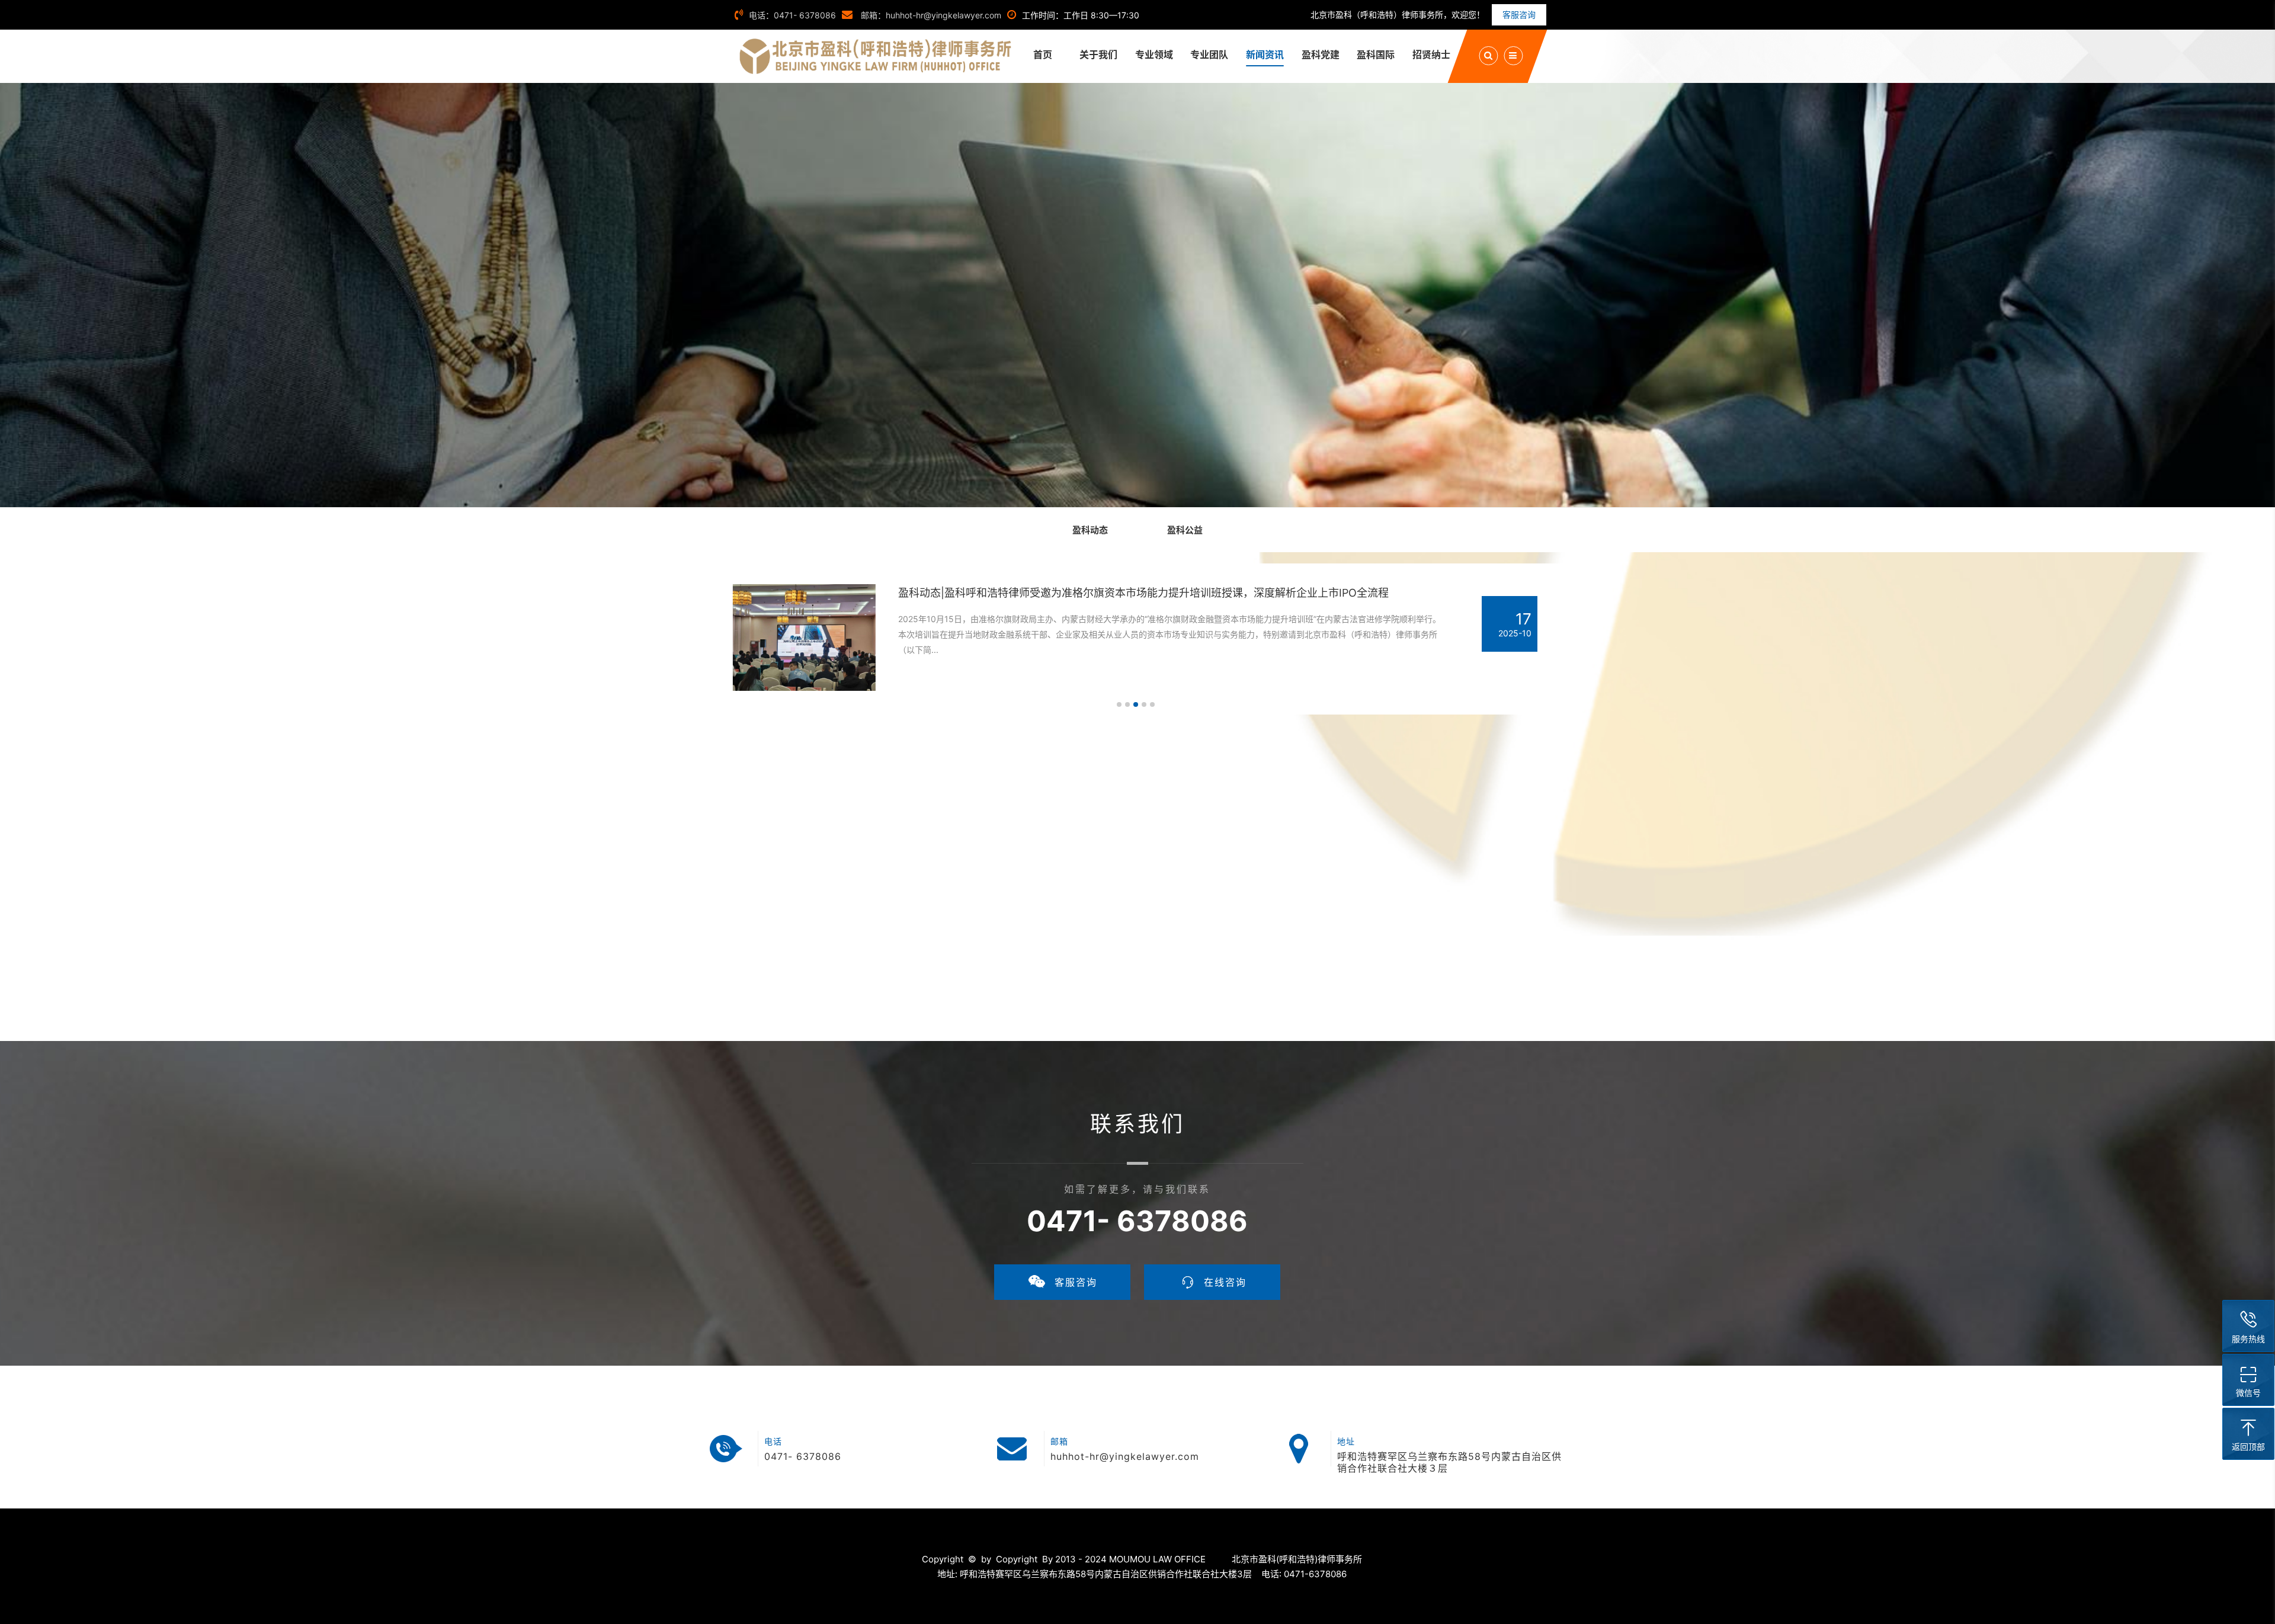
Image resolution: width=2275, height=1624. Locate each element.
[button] (1119, 704)
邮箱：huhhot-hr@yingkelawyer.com (930, 15)
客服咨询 (1519, 15)
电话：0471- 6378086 (792, 15)
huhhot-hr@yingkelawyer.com (1125, 1456)
